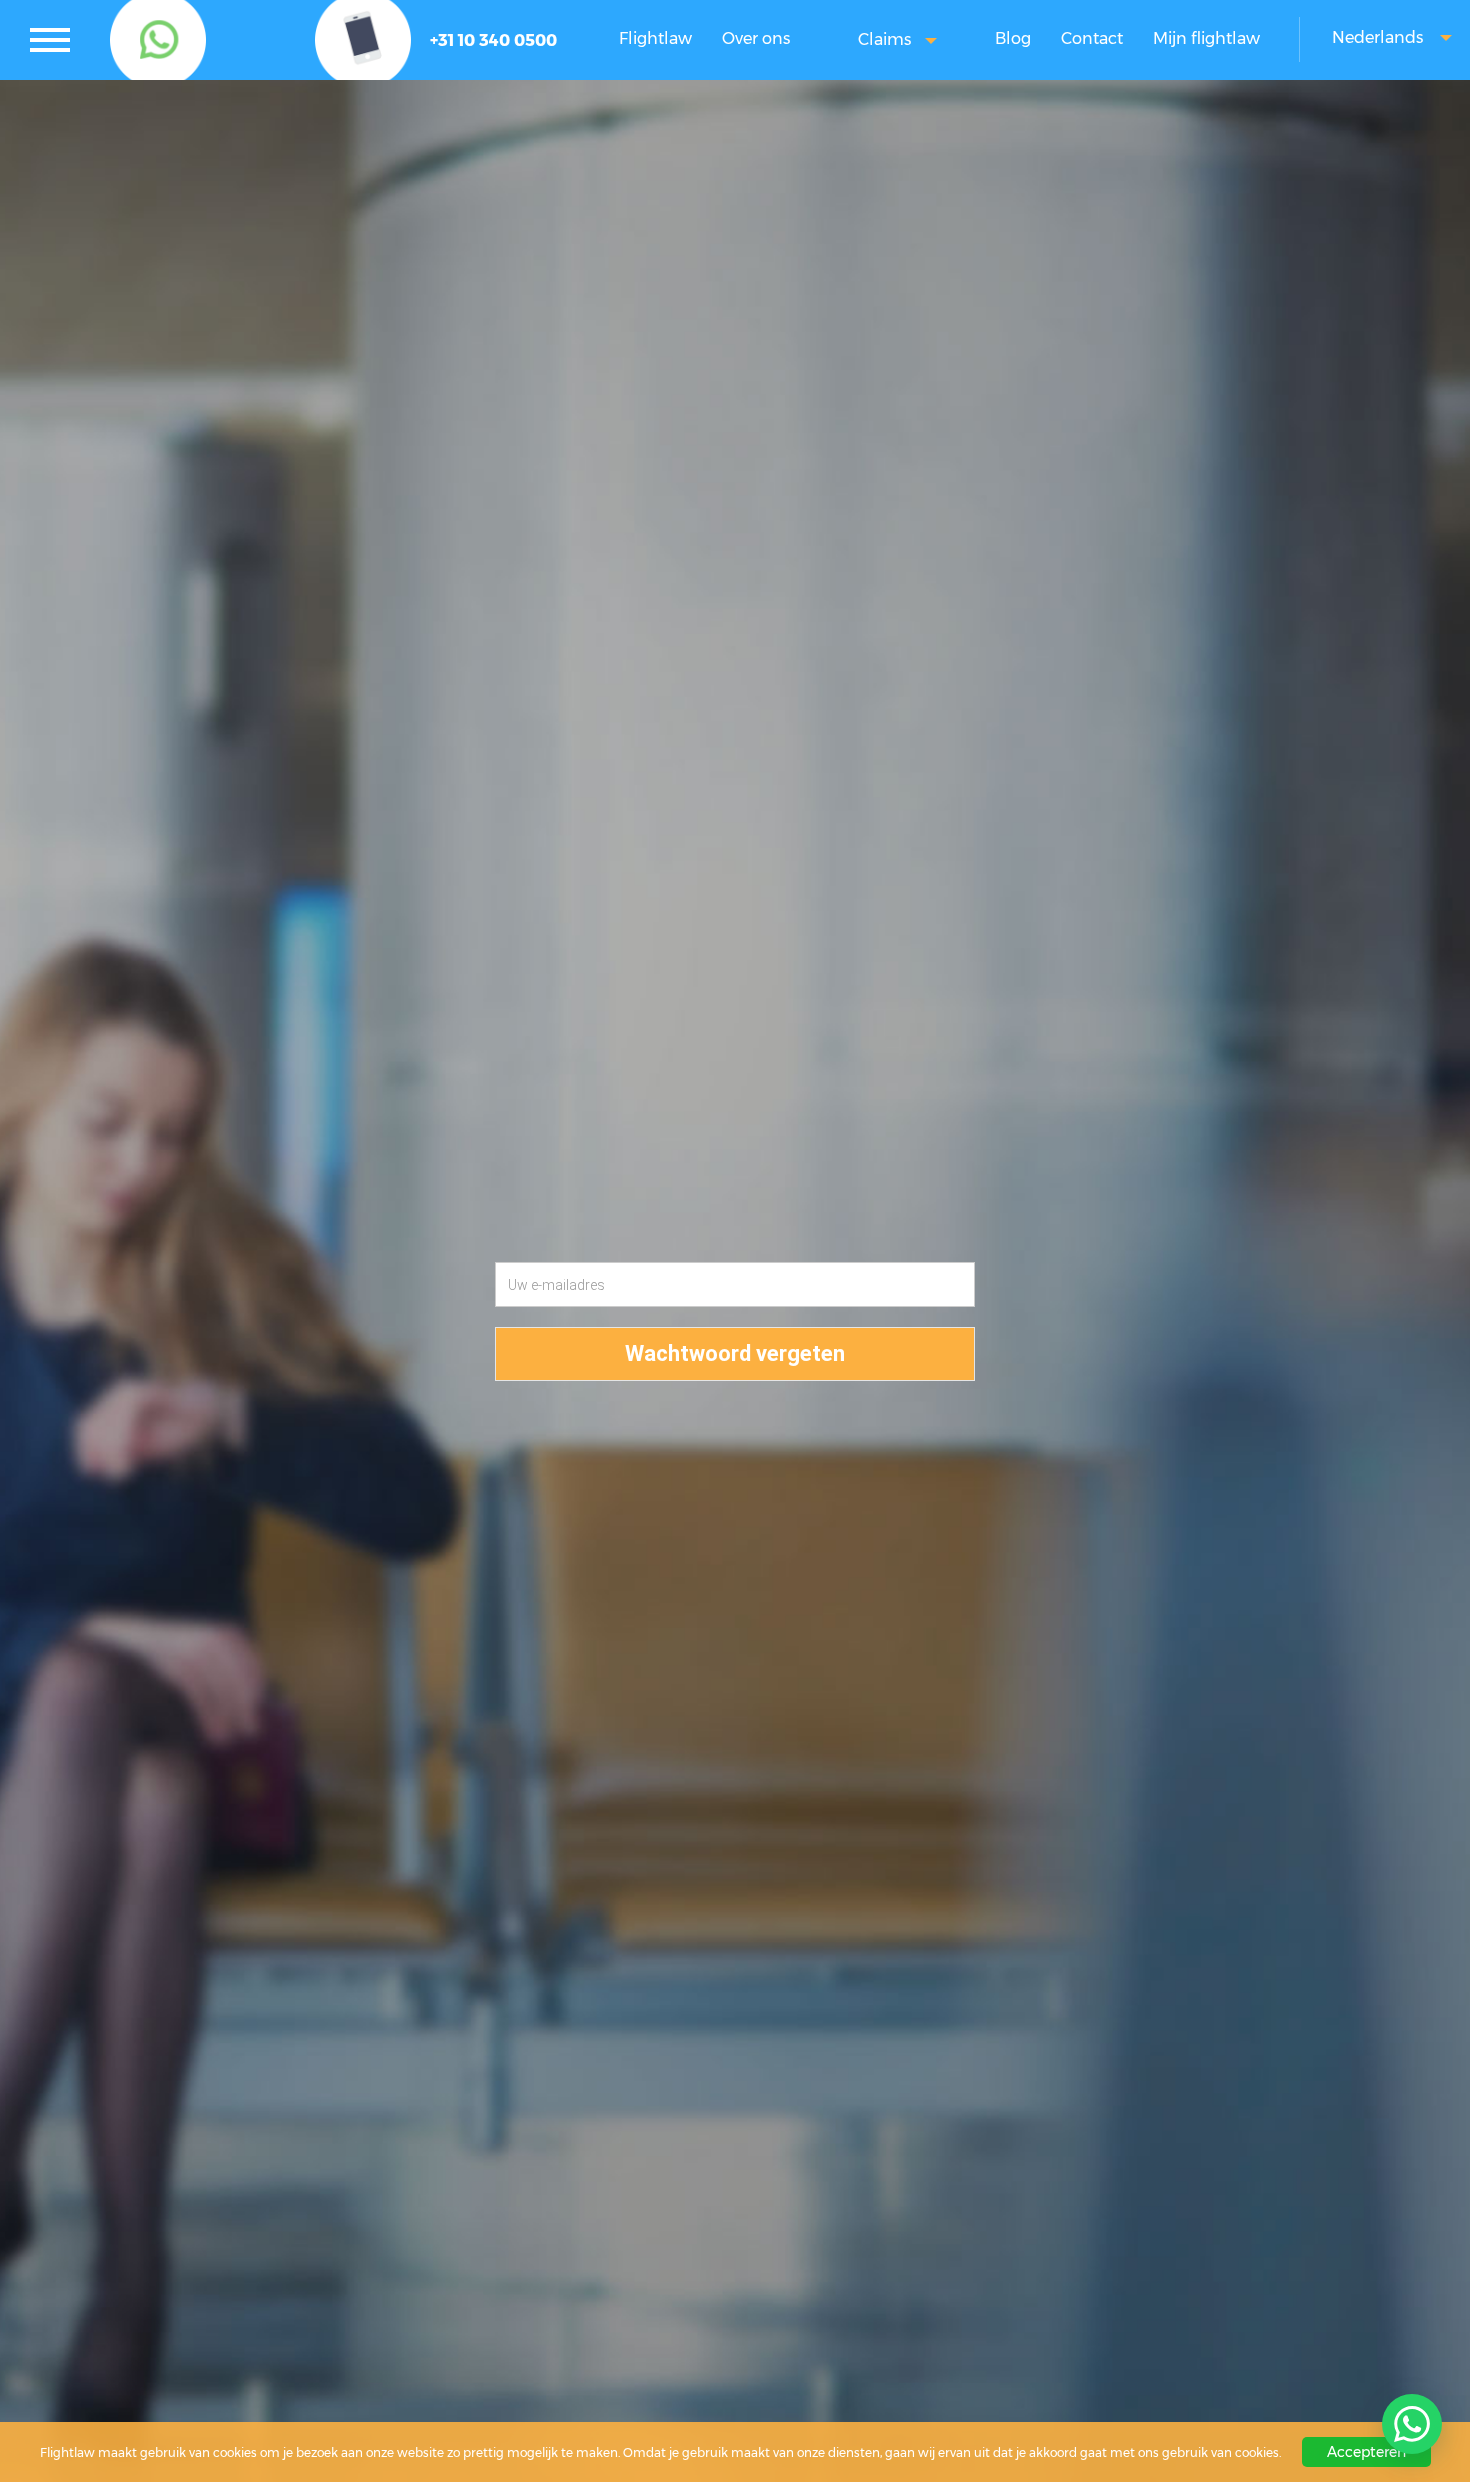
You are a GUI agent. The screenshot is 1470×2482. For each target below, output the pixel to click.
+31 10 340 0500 (493, 40)
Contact (1092, 38)
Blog (1013, 38)
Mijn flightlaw (1206, 38)
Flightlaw (655, 38)
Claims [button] (886, 39)
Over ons (756, 38)
